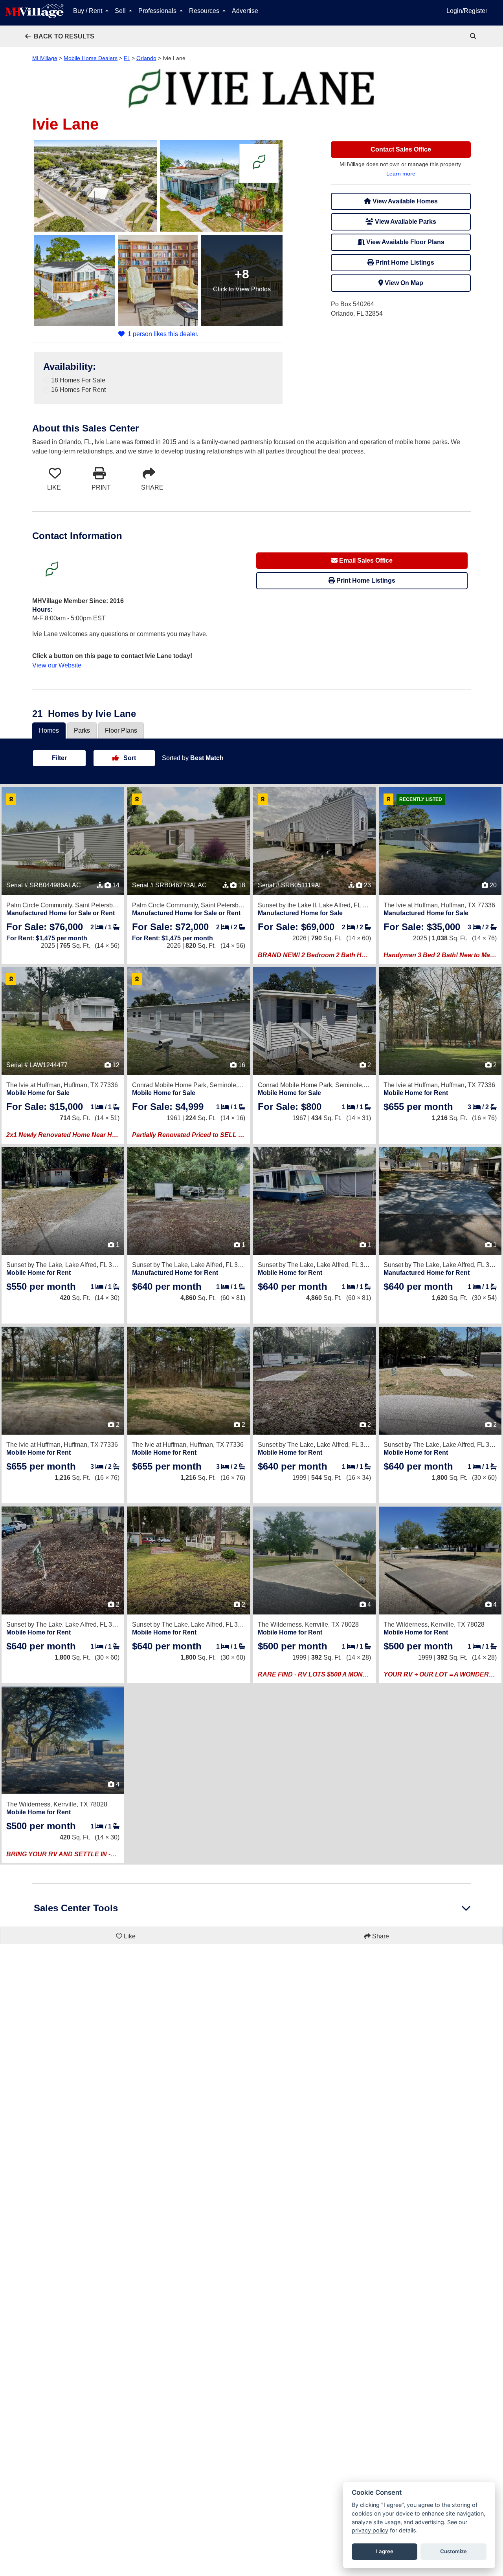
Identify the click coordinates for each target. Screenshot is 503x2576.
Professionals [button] (158, 11)
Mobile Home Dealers (91, 58)
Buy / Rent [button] (88, 11)
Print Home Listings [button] (404, 262)
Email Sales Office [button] (365, 560)
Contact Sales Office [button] (401, 149)
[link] (474, 36)
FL (127, 58)
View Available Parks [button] (405, 222)
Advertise (245, 11)
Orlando (146, 58)
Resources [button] (205, 11)
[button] (60, 36)
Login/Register (467, 11)
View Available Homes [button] (404, 201)
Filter (59, 758)
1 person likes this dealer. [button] (163, 334)
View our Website (57, 665)
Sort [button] (129, 758)
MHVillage (45, 58)
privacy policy (370, 2530)
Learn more (401, 174)
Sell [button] (121, 11)
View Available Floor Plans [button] (405, 242)
